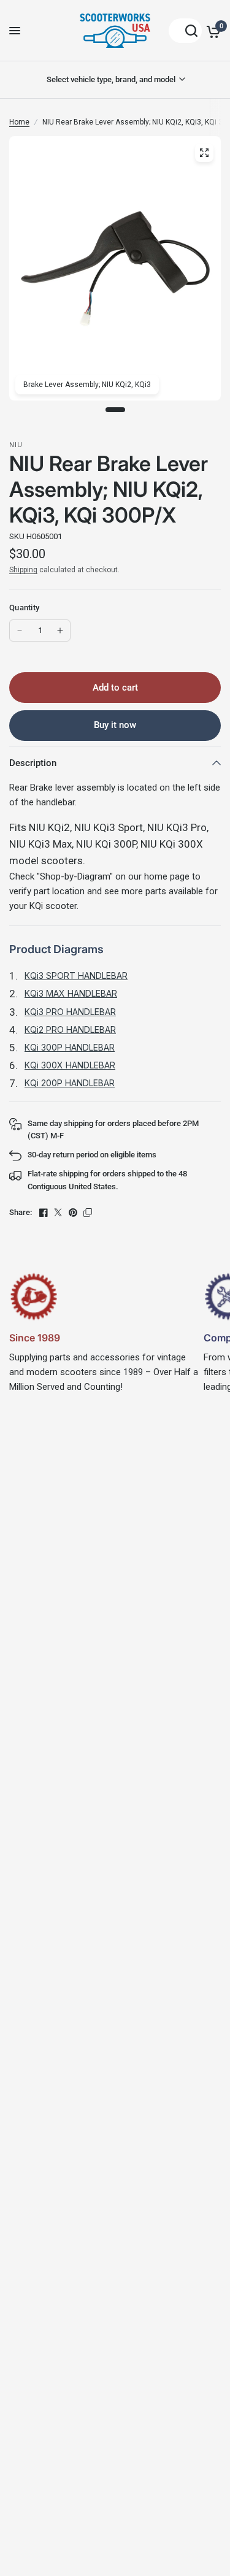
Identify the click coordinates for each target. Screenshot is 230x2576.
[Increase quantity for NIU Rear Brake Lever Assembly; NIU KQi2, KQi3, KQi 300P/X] (60, 631)
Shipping (23, 570)
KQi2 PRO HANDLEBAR (70, 1029)
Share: (21, 1212)
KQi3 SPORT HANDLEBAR (76, 976)
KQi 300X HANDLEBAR (70, 1065)
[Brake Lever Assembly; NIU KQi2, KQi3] (204, 153)
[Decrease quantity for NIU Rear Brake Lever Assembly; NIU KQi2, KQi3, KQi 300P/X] (20, 631)
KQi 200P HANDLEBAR (70, 1083)
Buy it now (115, 725)
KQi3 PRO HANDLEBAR (70, 1012)
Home (19, 122)
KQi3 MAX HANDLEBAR (71, 993)
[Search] (185, 31)
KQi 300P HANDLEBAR (70, 1047)
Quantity (24, 608)
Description (33, 763)
